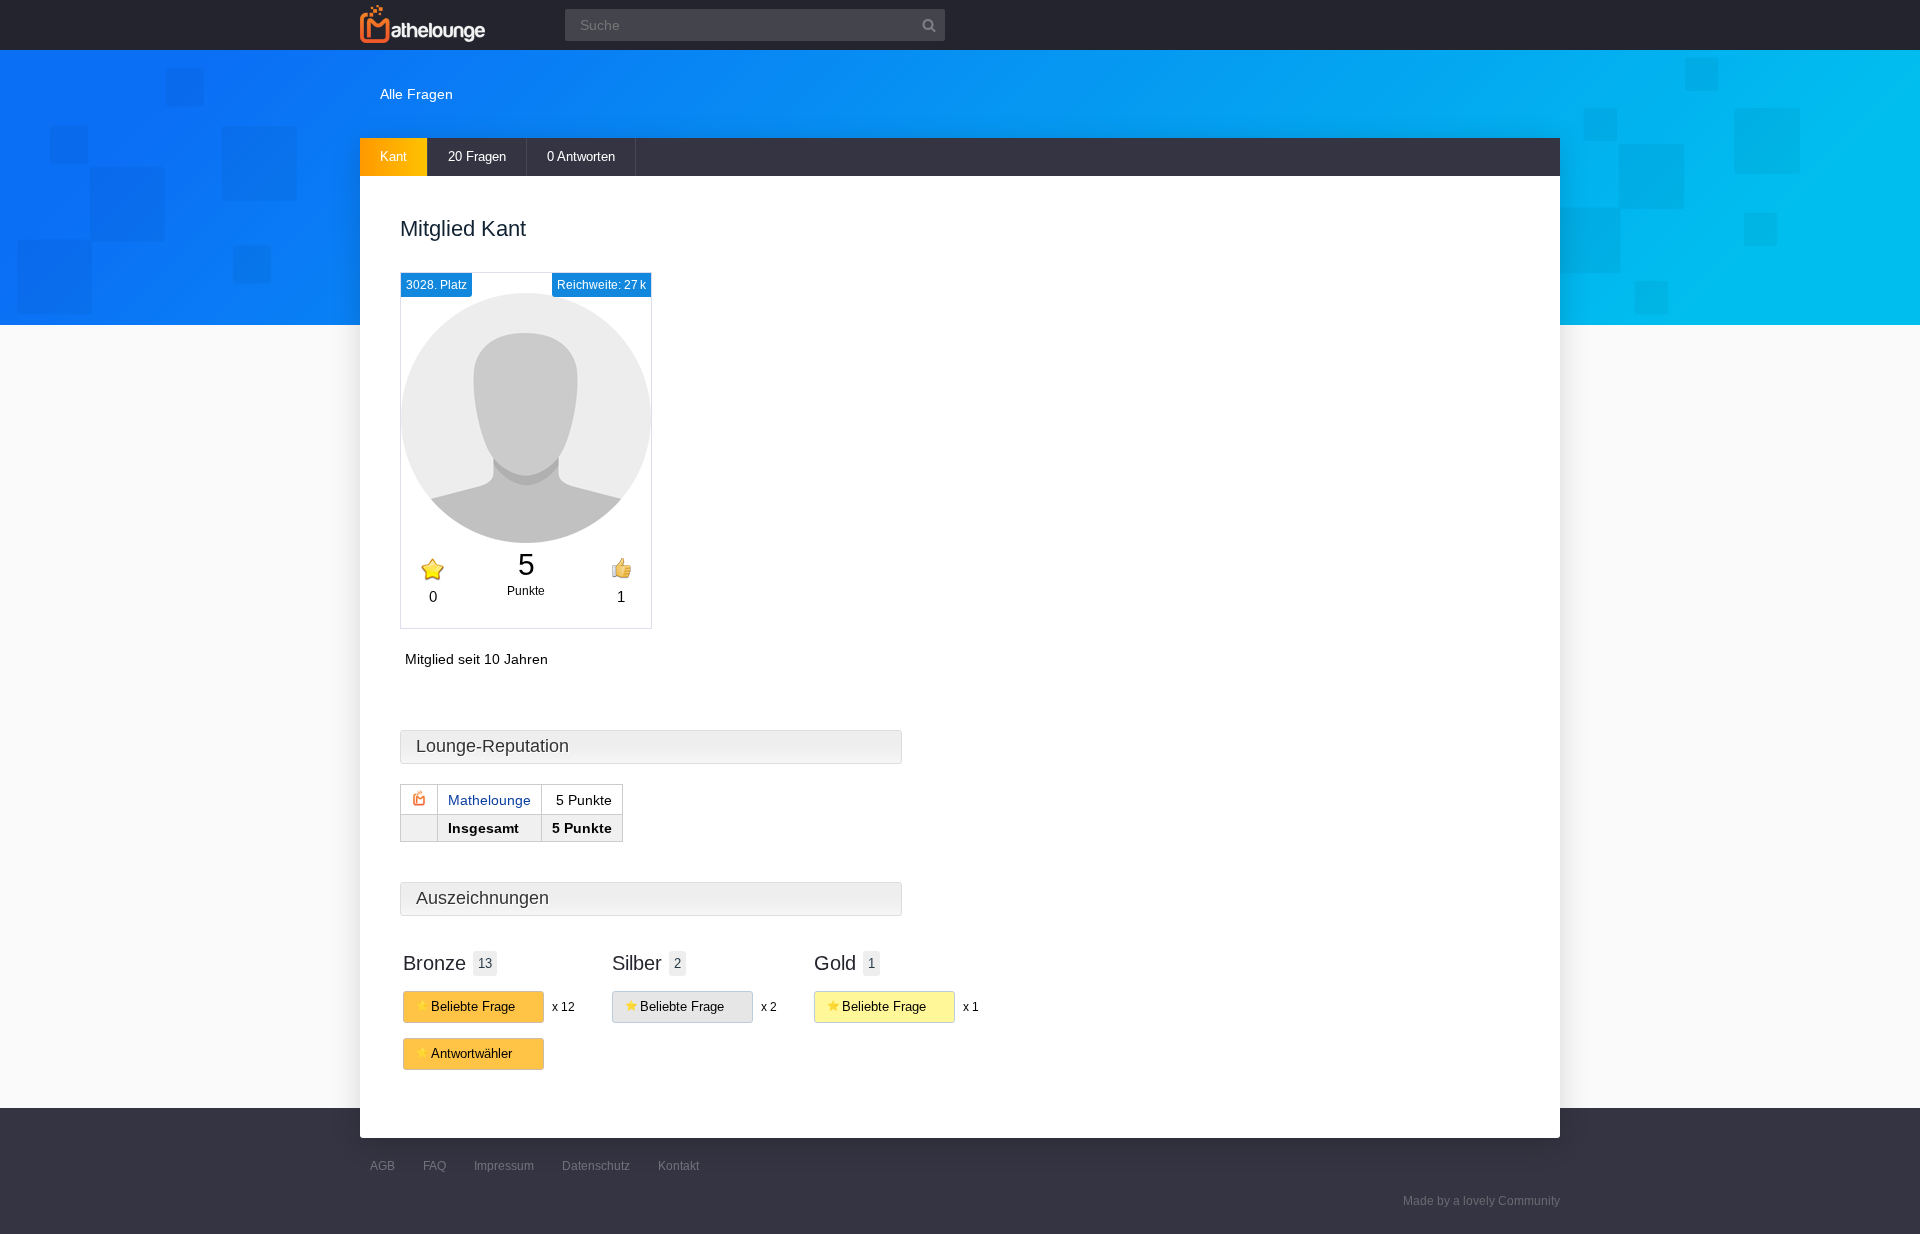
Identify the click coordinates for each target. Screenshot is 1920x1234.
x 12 (563, 1007)
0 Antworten (581, 156)
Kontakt (678, 1166)
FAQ (434, 1166)
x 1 (971, 1007)
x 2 (769, 1007)
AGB (382, 1166)
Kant (393, 156)
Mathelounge (489, 800)
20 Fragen (477, 156)
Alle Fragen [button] (416, 94)
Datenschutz (596, 1166)
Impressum (504, 1166)
